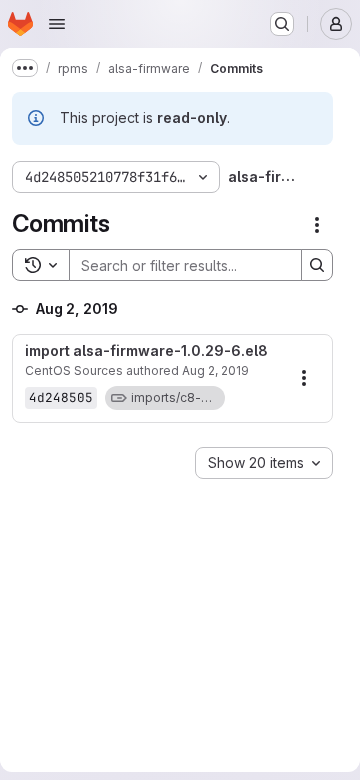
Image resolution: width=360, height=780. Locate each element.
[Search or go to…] (282, 24)
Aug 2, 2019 (215, 370)
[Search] (317, 265)
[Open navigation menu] (57, 24)
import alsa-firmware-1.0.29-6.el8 (146, 351)
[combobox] (264, 463)
